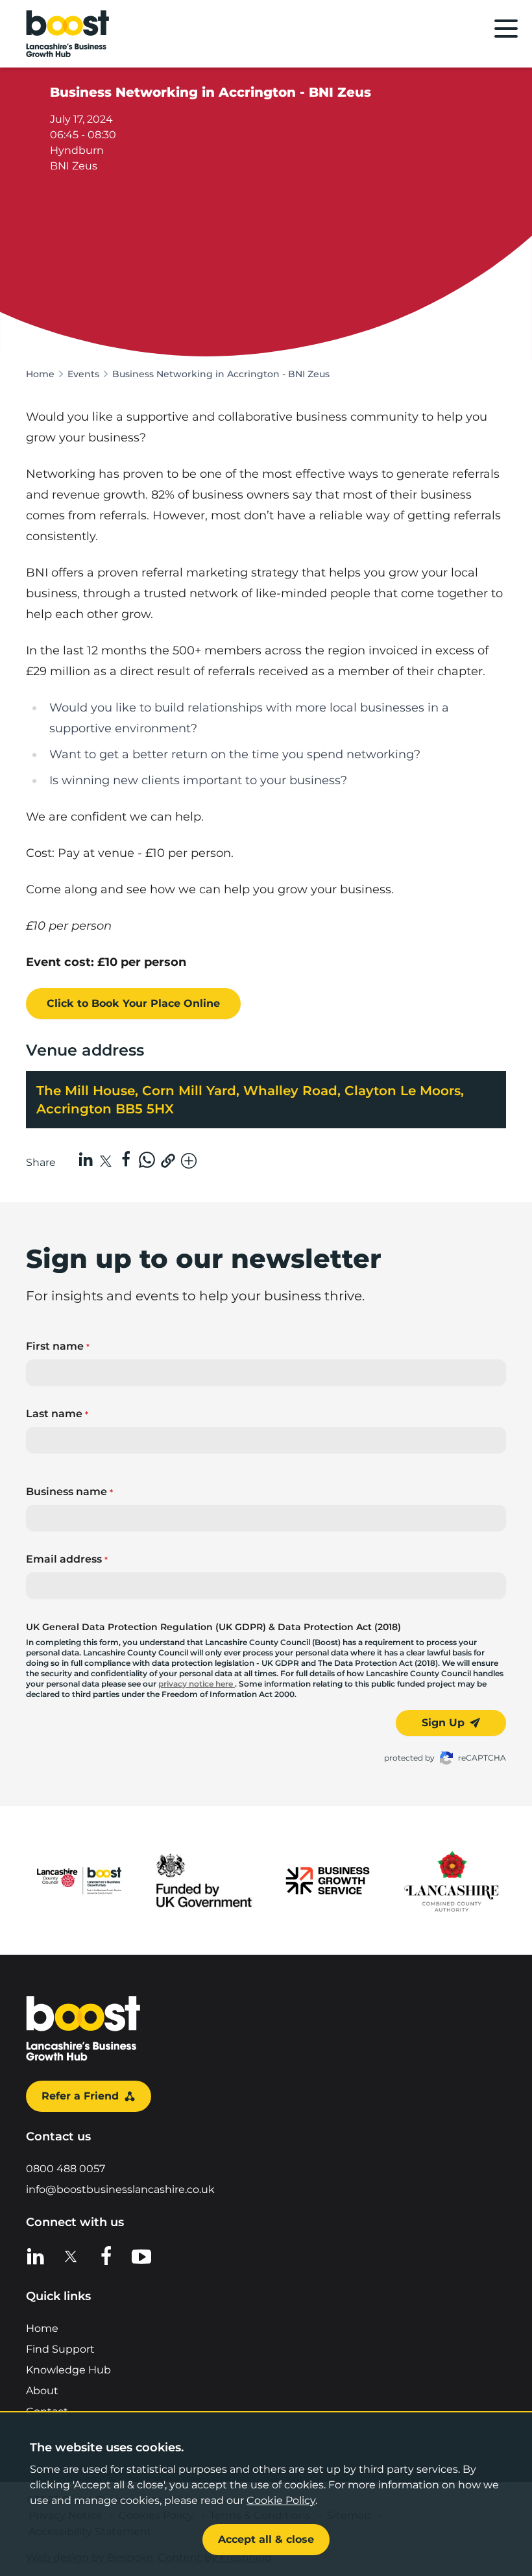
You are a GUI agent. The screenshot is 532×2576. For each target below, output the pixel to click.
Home (40, 374)
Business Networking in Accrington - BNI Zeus (221, 374)
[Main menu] (506, 29)
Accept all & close (266, 2539)
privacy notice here (197, 1684)
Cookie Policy (281, 2500)
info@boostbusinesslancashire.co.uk (120, 2189)
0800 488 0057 (66, 2169)
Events (83, 374)
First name (58, 1346)
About (42, 2391)
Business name (69, 1492)
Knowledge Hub (68, 2370)
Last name (57, 1414)
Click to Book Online (133, 1003)
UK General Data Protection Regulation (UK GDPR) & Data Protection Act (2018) (213, 1627)
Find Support (60, 2349)
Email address (67, 1559)
